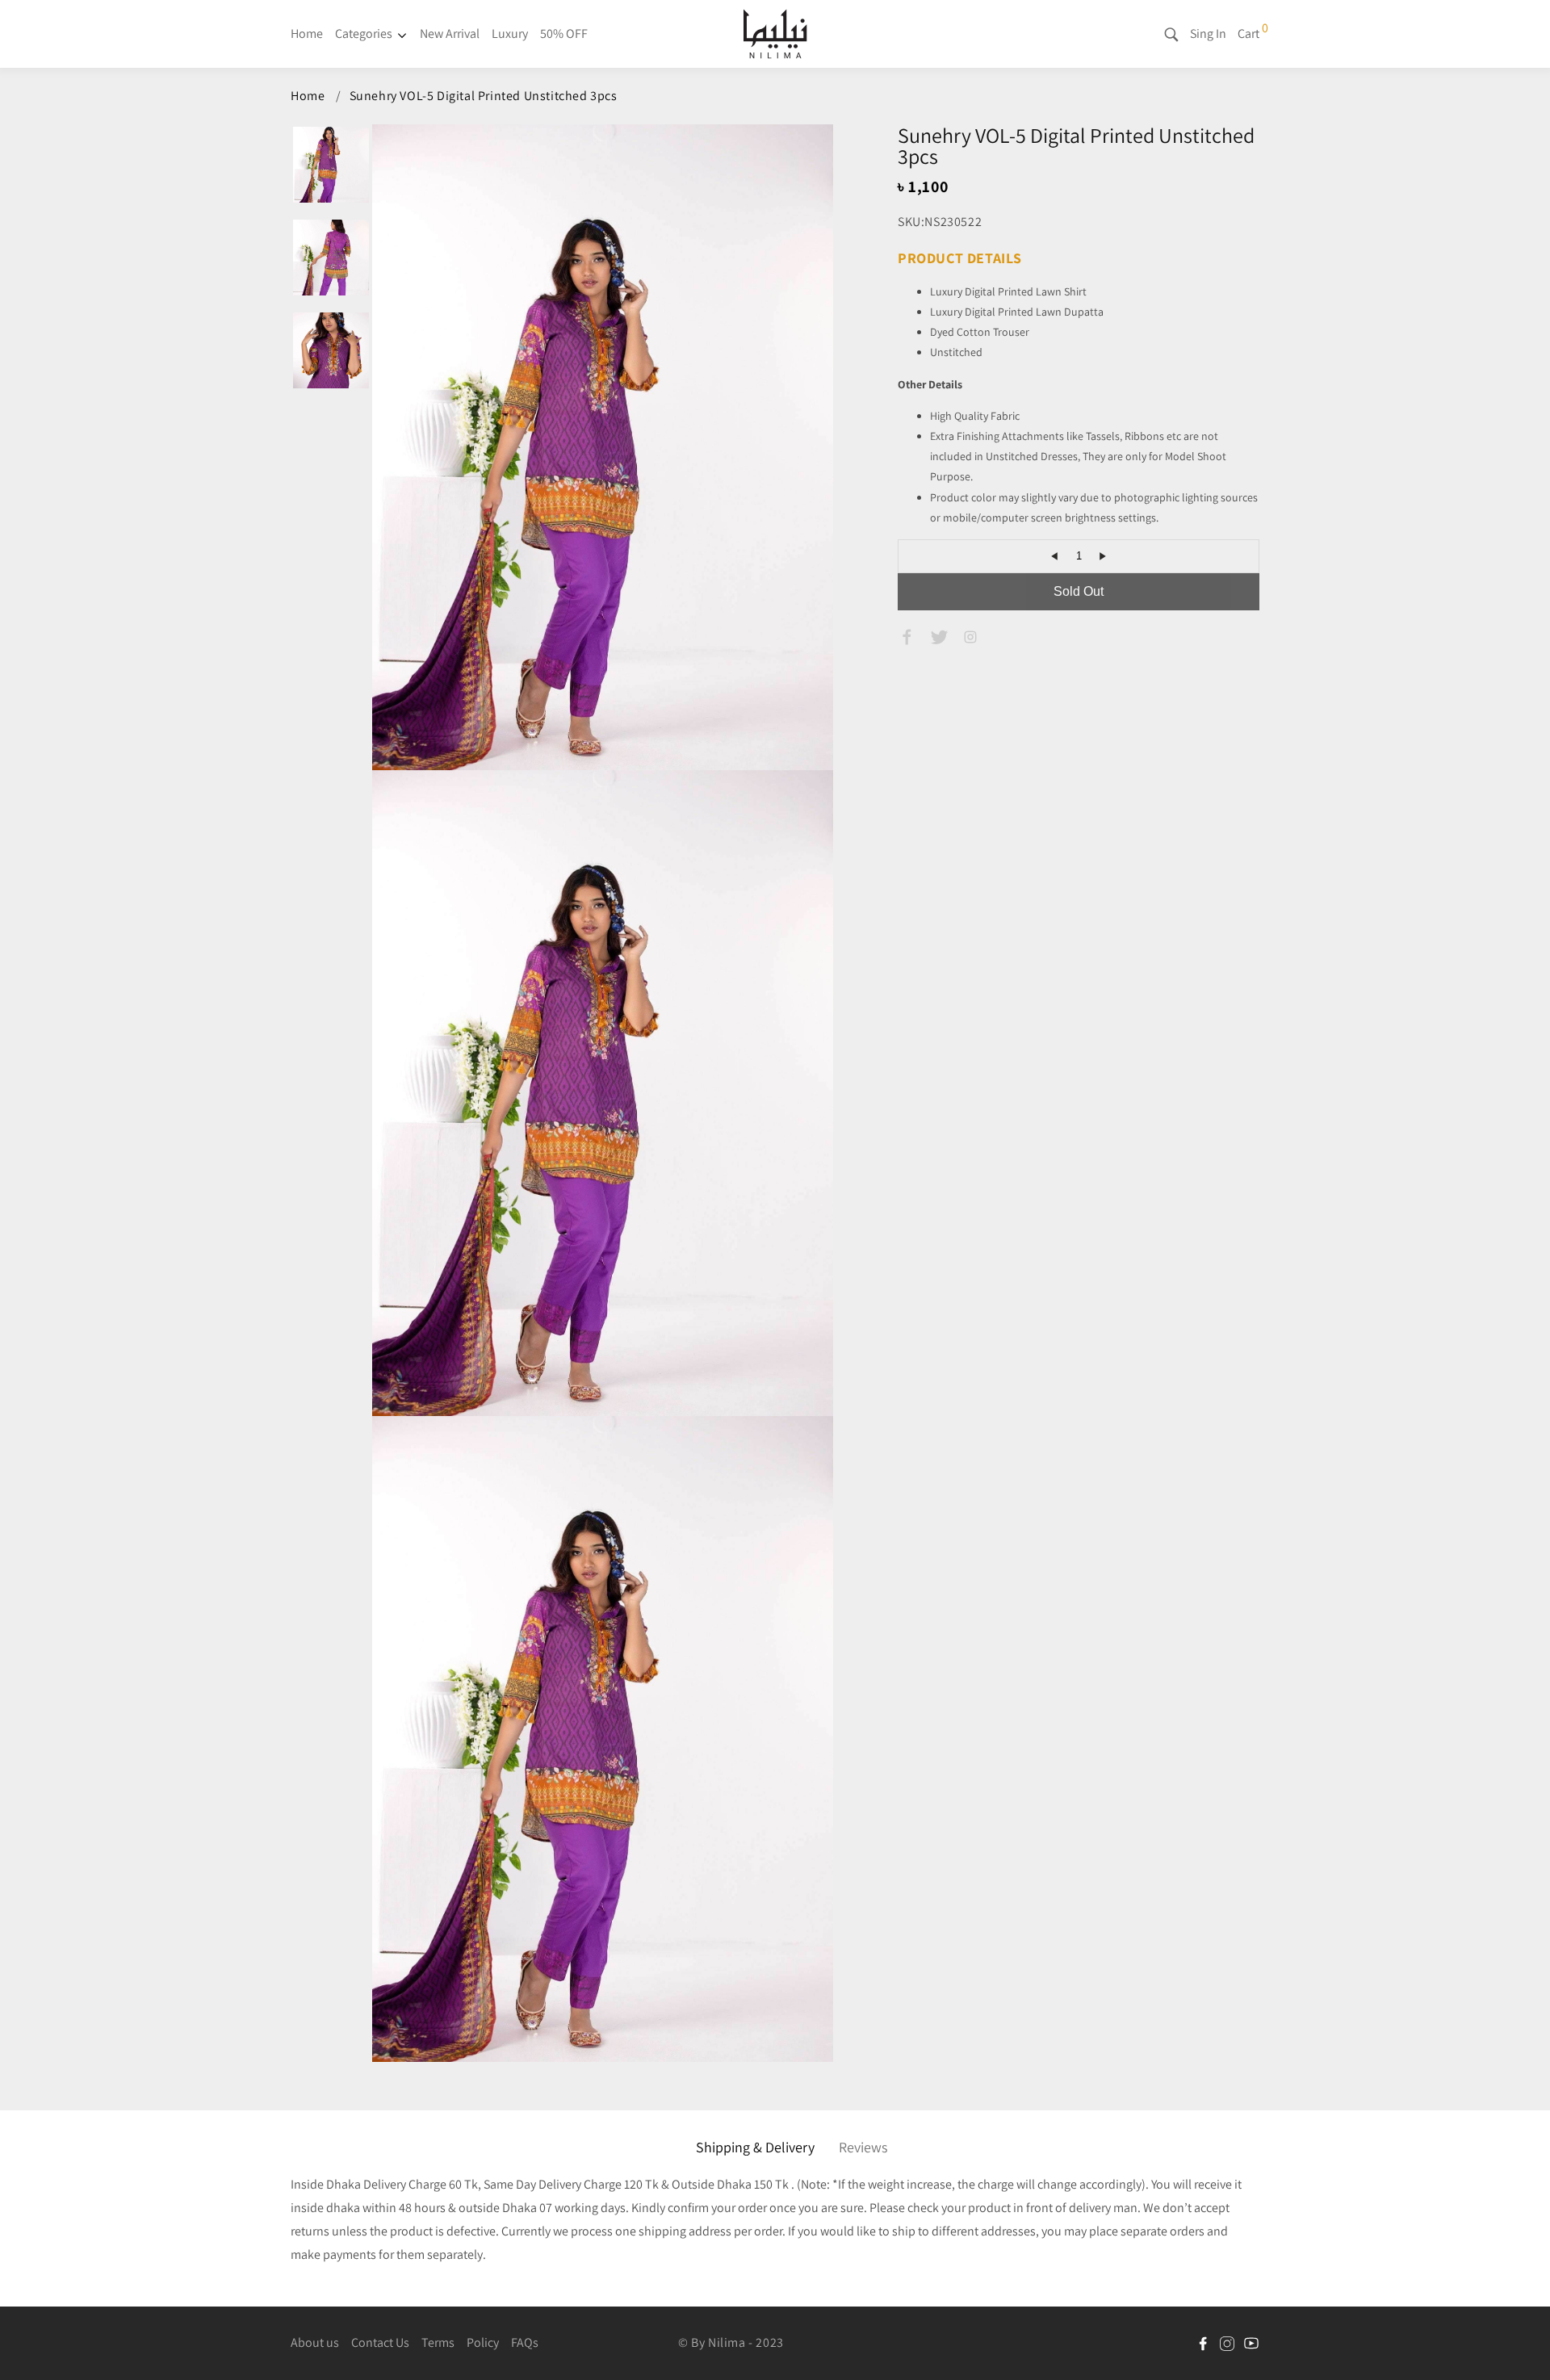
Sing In (1208, 34)
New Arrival (450, 34)
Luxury (510, 34)
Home (307, 34)
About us (315, 2342)
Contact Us (380, 2342)
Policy (483, 2342)
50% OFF (564, 34)
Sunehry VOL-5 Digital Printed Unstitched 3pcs (484, 96)
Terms (438, 2342)
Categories (364, 34)
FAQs (525, 2342)
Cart (1248, 34)
